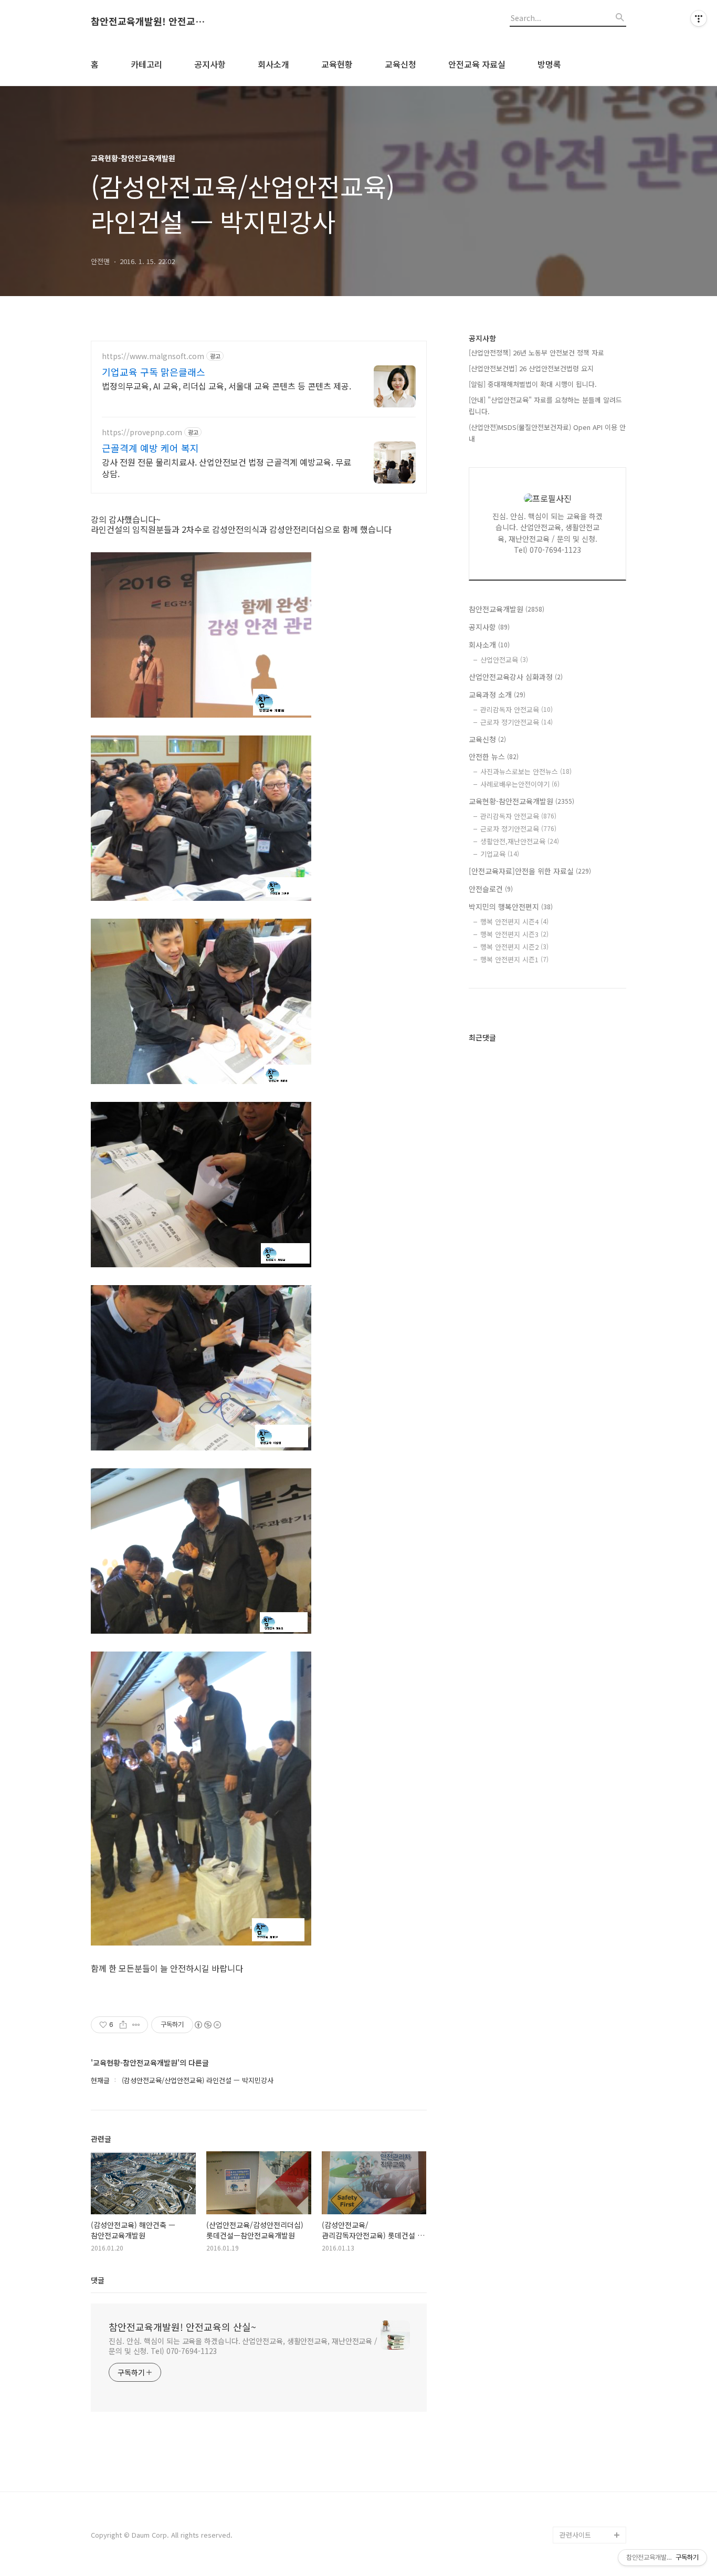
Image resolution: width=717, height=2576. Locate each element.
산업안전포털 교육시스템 (593, 2342)
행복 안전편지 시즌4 (514, 922)
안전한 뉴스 (494, 756)
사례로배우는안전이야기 (520, 784)
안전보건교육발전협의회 (592, 2459)
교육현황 (337, 64)
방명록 (549, 64)
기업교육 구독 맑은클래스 (154, 372)
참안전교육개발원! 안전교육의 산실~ (149, 22)
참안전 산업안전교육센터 (593, 2224)
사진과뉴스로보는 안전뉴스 (526, 771)
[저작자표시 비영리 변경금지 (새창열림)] (207, 2025)
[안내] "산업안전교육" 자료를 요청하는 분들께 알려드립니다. (545, 406)
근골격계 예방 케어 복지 (150, 448)
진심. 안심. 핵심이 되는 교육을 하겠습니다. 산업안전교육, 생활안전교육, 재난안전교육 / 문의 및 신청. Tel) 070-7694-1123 (243, 2346)
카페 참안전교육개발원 (593, 2518)
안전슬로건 (491, 889)
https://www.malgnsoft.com (153, 356)
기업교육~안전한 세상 (591, 2199)
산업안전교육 (504, 660)
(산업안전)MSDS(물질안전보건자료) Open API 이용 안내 (547, 433)
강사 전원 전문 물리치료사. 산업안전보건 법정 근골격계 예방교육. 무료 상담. (226, 467)
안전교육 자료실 (477, 64)
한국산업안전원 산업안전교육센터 (593, 2291)
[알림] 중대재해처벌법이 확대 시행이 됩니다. (533, 384)
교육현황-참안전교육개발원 (521, 801)
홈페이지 (573, 2182)
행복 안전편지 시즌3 (514, 934)
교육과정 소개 (497, 695)
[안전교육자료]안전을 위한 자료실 (530, 871)
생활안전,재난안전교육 (520, 841)
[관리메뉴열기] (699, 18)
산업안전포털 (579, 2316)
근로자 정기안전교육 (516, 722)
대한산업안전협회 (585, 2384)
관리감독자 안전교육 (516, 709)
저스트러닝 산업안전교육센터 (593, 2258)
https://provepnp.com (142, 432)
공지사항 (210, 64)
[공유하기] (123, 2025)
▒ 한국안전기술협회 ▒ (590, 2409)
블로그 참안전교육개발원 (593, 2493)
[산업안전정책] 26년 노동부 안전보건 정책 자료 (536, 353)
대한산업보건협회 (585, 2367)
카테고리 (146, 64)
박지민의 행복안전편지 (511, 907)
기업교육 (500, 854)
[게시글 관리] (136, 2025)
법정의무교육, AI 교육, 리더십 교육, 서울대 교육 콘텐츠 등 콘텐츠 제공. (226, 386)
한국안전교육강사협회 (592, 2434)
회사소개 (273, 64)
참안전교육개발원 (507, 609)
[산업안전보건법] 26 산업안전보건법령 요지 (531, 368)
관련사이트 (575, 2535)
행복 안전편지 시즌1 (514, 959)
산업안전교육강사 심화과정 (516, 677)
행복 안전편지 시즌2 (514, 947)
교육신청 (400, 64)
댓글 (98, 2280)
